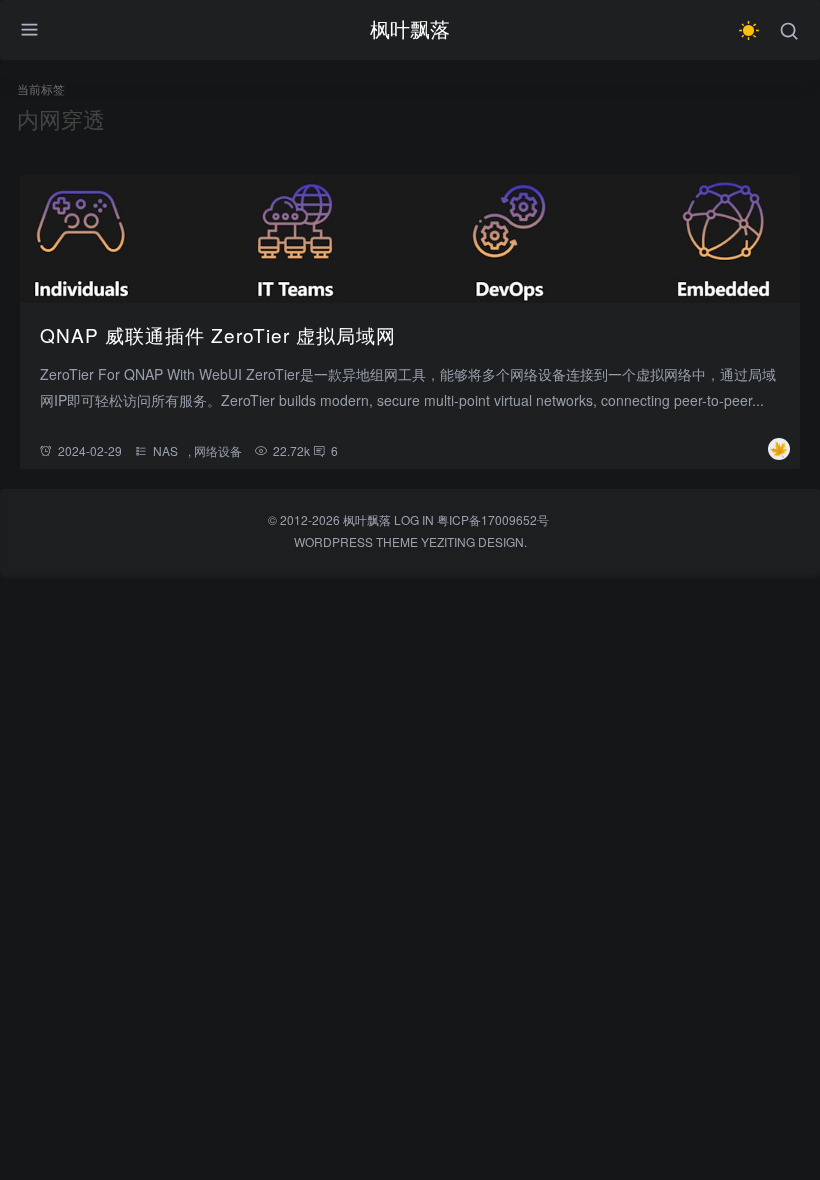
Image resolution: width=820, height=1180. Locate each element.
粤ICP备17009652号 (493, 519)
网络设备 (218, 450)
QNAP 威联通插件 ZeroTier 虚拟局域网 (218, 334)
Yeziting (448, 541)
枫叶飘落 (410, 28)
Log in (414, 519)
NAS (165, 450)
